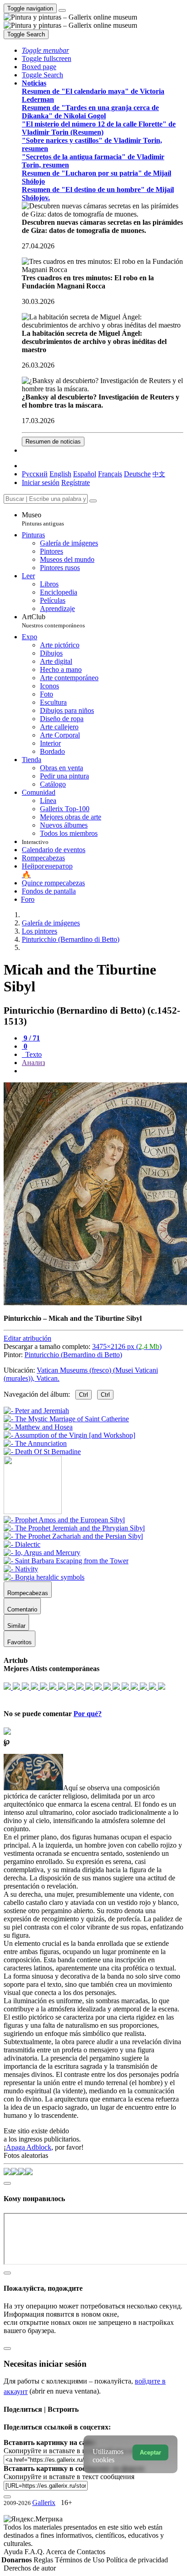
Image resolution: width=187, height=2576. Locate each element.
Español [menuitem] (85, 474)
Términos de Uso (81, 2560)
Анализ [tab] (33, 1063)
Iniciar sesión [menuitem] (41, 482)
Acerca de (61, 2552)
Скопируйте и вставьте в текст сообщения (69, 2477)
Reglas (44, 2560)
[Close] (93, 501)
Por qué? (88, 1714)
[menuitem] (159, 474)
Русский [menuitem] (35, 474)
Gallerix (44, 2503)
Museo (43, 519)
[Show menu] (62, 10)
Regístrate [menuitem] (76, 482)
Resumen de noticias (53, 442)
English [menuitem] (60, 474)
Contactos (91, 2552)
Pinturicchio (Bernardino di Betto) (73, 1355)
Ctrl (84, 1395)
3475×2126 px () (127, 1346)
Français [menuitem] (110, 474)
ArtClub (53, 621)
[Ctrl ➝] (64, 1520)
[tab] (31, 1038)
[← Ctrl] (42, 1452)
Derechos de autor (30, 2568)
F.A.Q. (35, 2552)
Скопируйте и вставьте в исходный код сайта (74, 2451)
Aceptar (150, 2452)
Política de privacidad (137, 2560)
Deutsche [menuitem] (137, 474)
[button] (45, 50)
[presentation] (103, 1071)
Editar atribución (27, 1338)
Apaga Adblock (29, 2147)
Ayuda (14, 2552)
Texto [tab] (33, 1054)
